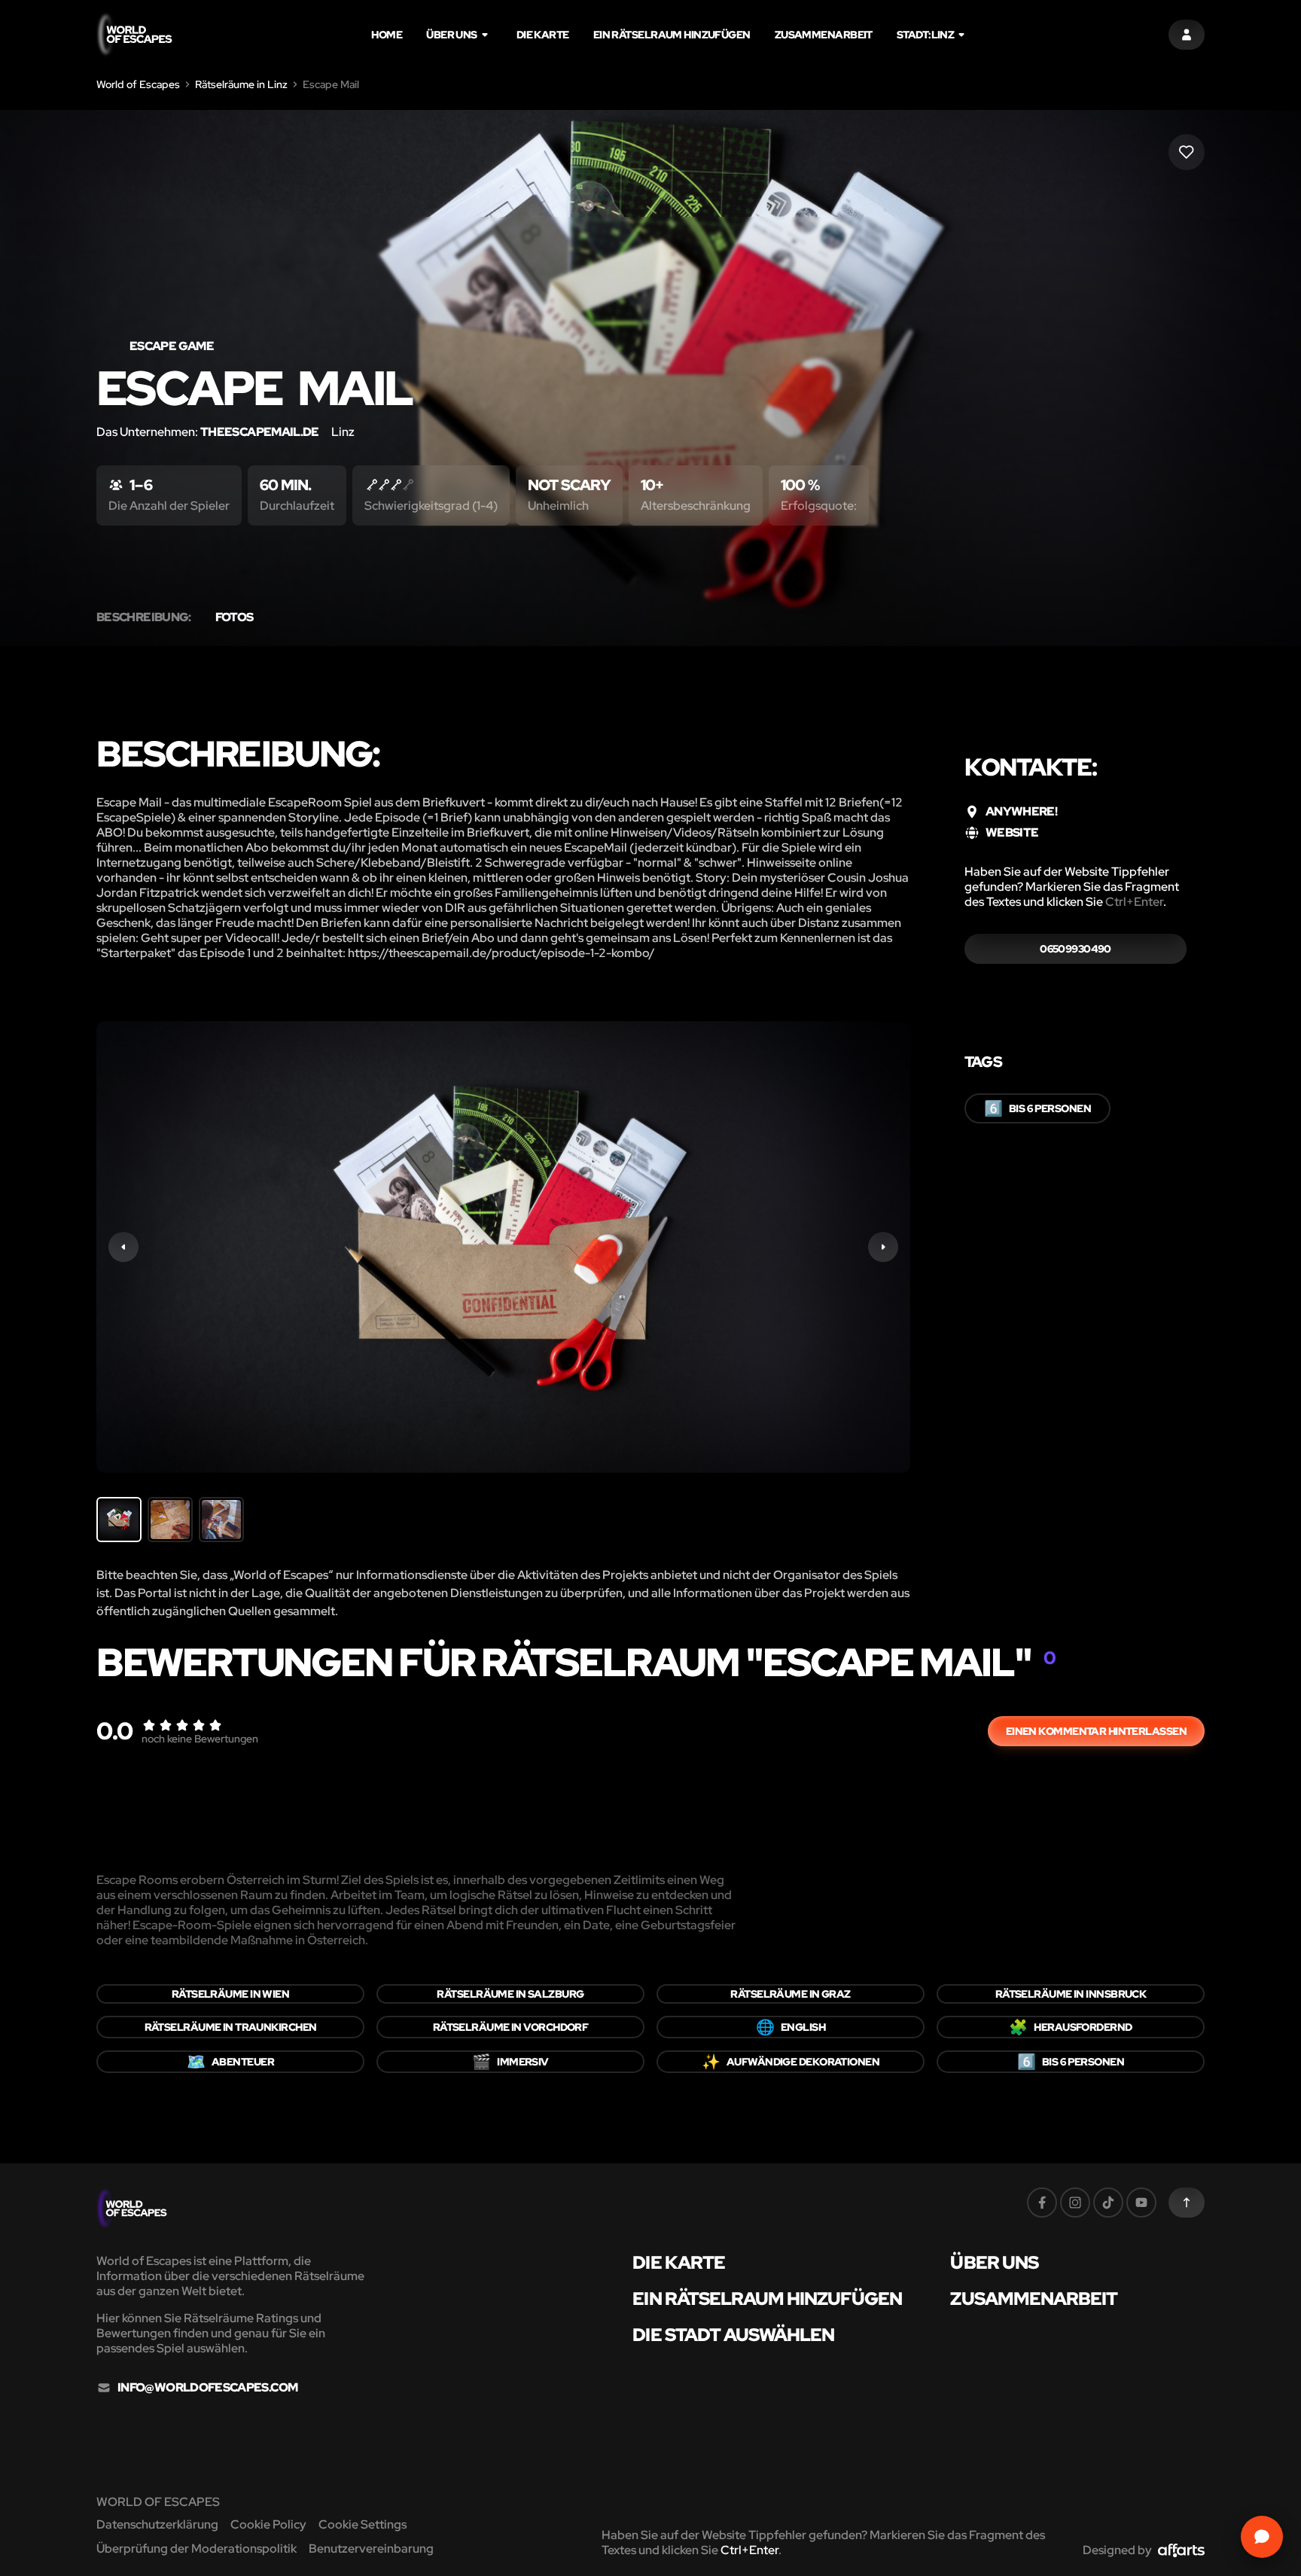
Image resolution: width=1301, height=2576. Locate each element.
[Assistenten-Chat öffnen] (1262, 2537)
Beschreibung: (144, 617)
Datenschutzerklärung (157, 2524)
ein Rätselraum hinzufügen (672, 35)
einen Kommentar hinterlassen (1096, 1731)
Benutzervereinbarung (371, 2549)
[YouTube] (1141, 2203)
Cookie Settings (363, 2524)
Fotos (235, 617)
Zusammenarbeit (824, 35)
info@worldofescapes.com (207, 2388)
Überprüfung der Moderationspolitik (197, 2549)
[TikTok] (1108, 2203)
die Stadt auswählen (733, 2335)
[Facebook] (1042, 2203)
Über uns (452, 35)
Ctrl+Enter (1134, 902)
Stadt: (925, 35)
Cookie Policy (268, 2524)
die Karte (543, 35)
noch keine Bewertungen (200, 1739)
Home (387, 35)
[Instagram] (1075, 2203)
